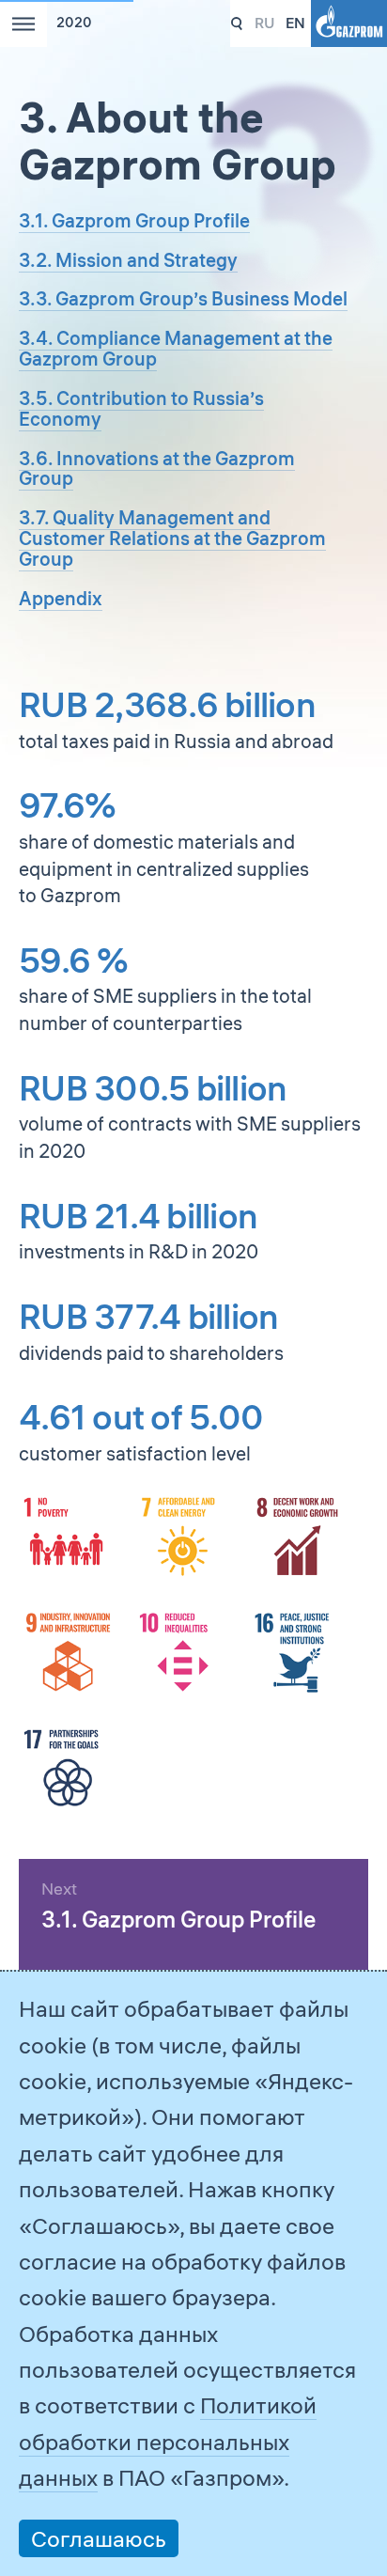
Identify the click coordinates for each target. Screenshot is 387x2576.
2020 (74, 23)
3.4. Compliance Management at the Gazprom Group (176, 348)
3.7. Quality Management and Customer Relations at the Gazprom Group (172, 538)
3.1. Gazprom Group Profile (134, 220)
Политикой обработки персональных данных (168, 2441)
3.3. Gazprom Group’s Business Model (183, 298)
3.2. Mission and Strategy (128, 260)
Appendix (61, 598)
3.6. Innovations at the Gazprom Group (157, 468)
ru (264, 23)
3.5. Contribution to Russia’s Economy (141, 408)
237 (237, 24)
